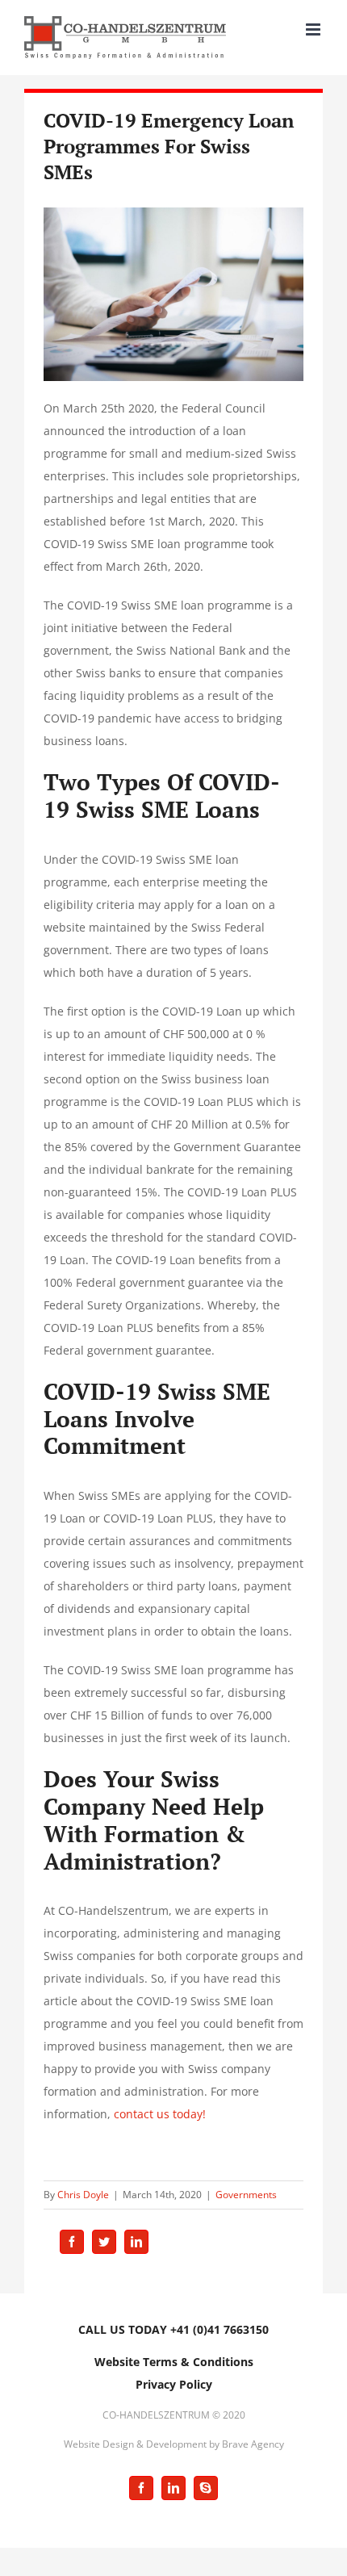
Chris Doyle (83, 2195)
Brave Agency (253, 2444)
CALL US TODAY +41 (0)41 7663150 (173, 2329)
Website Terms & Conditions (174, 2362)
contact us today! (160, 2114)
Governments (246, 2195)
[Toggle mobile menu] (314, 29)
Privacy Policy (174, 2384)
